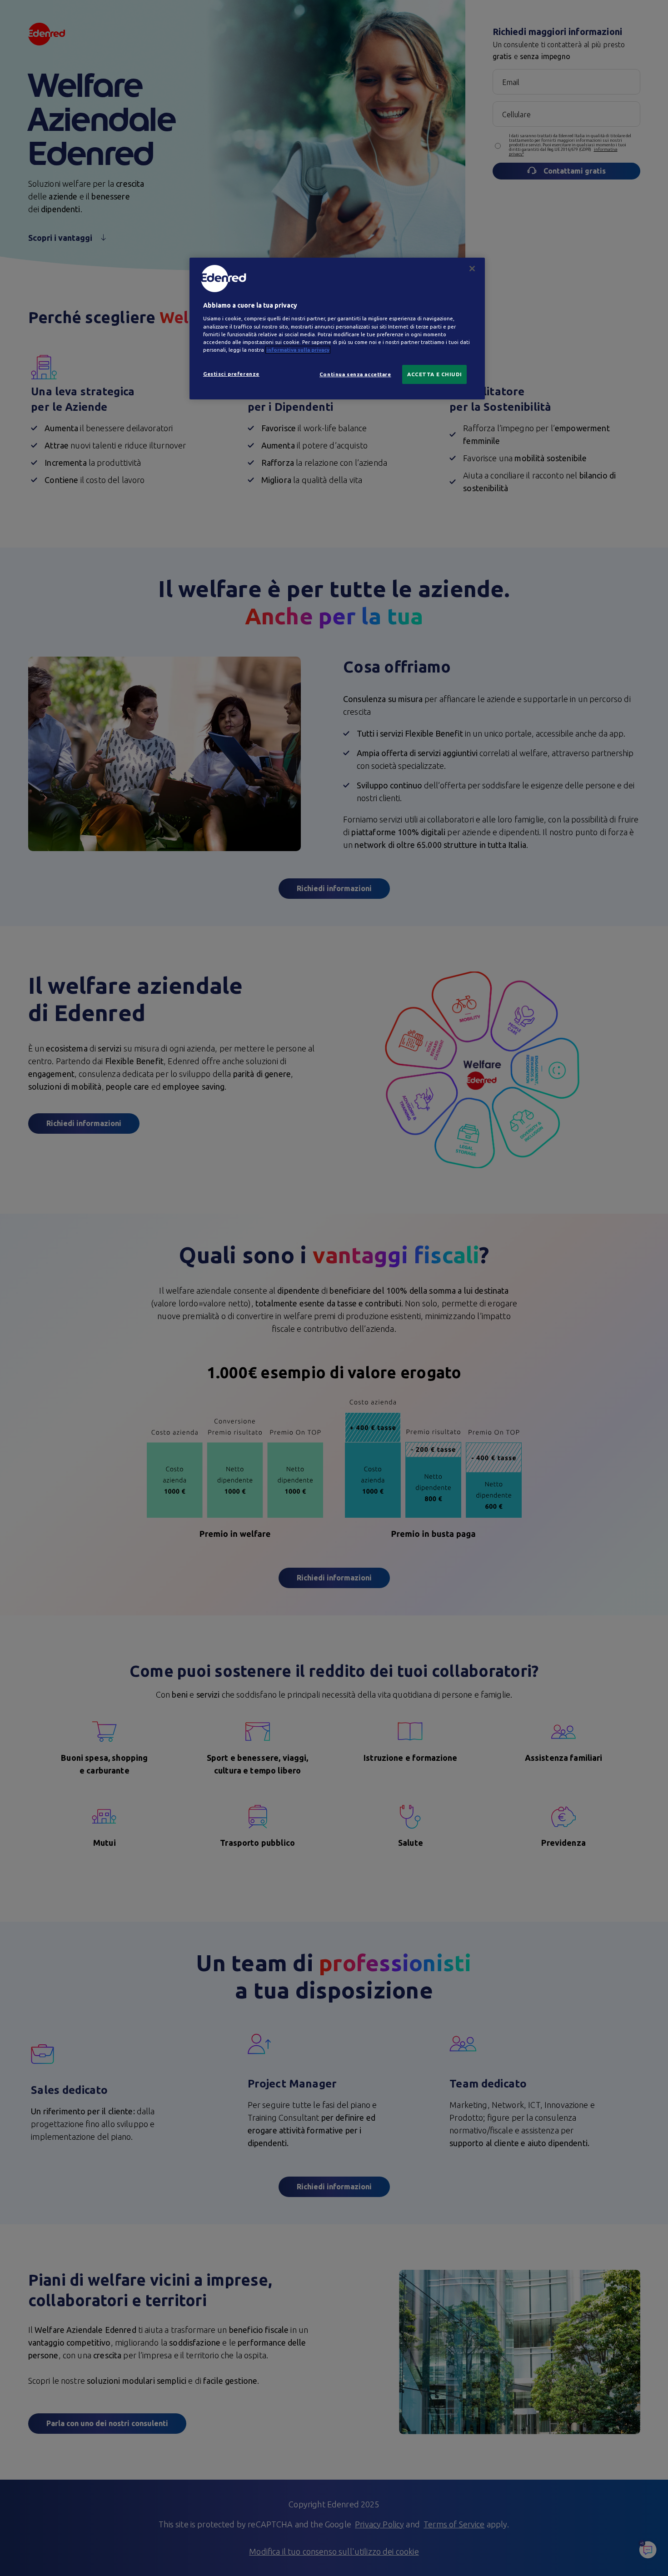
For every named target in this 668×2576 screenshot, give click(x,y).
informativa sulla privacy (298, 350)
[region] (337, 329)
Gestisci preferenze (231, 374)
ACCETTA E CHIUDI (434, 374)
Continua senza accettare (355, 374)
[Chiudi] (472, 269)
